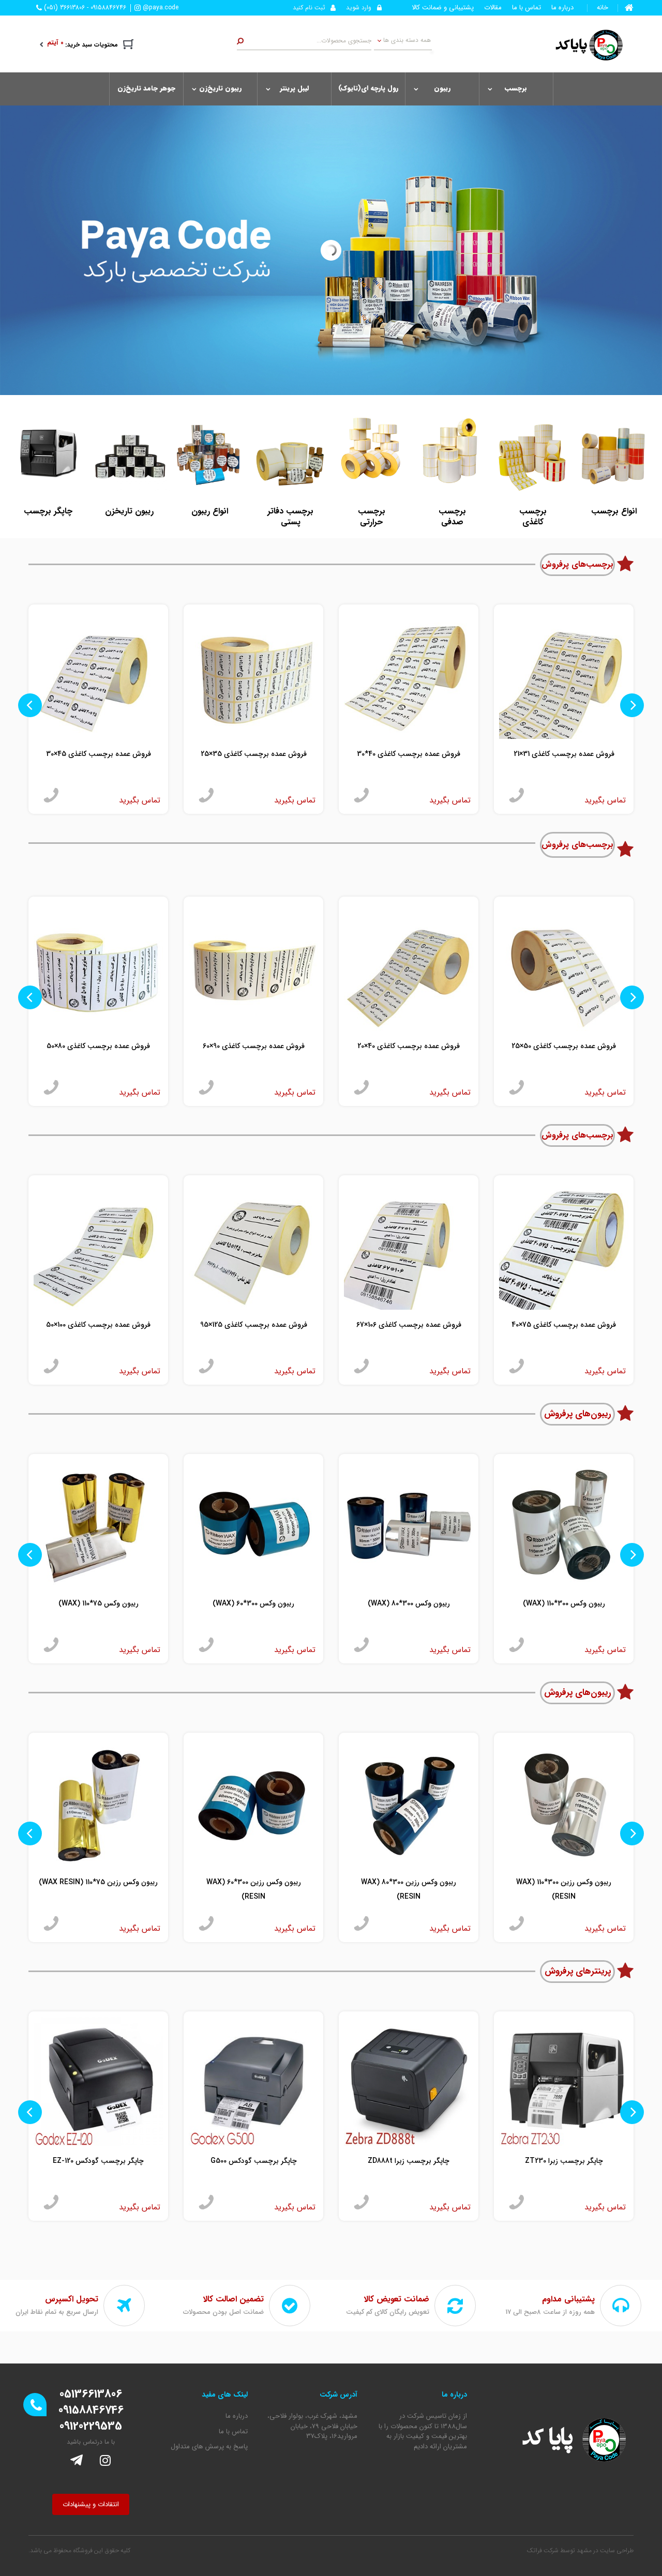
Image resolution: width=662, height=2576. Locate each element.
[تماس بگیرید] (517, 796)
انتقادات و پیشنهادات (91, 2504)
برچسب (516, 88)
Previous (632, 705)
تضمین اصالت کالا (233, 2299)
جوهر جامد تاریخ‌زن (146, 88)
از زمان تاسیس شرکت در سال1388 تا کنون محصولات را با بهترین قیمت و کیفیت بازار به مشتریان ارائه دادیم (423, 2431)
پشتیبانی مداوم (568, 2299)
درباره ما (562, 8)
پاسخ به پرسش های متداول (209, 2447)
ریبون (442, 88)
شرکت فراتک (543, 2550)
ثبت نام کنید (309, 7)
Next (30, 705)
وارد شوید (359, 7)
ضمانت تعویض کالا (396, 2299)
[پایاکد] (584, 44)
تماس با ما (526, 8)
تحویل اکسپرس (72, 2299)
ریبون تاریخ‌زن (220, 88)
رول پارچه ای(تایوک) (368, 88)
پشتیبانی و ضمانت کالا (443, 8)
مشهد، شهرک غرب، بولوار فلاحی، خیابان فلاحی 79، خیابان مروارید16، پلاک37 (312, 2426)
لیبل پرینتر (294, 88)
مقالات (493, 8)
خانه (603, 8)
